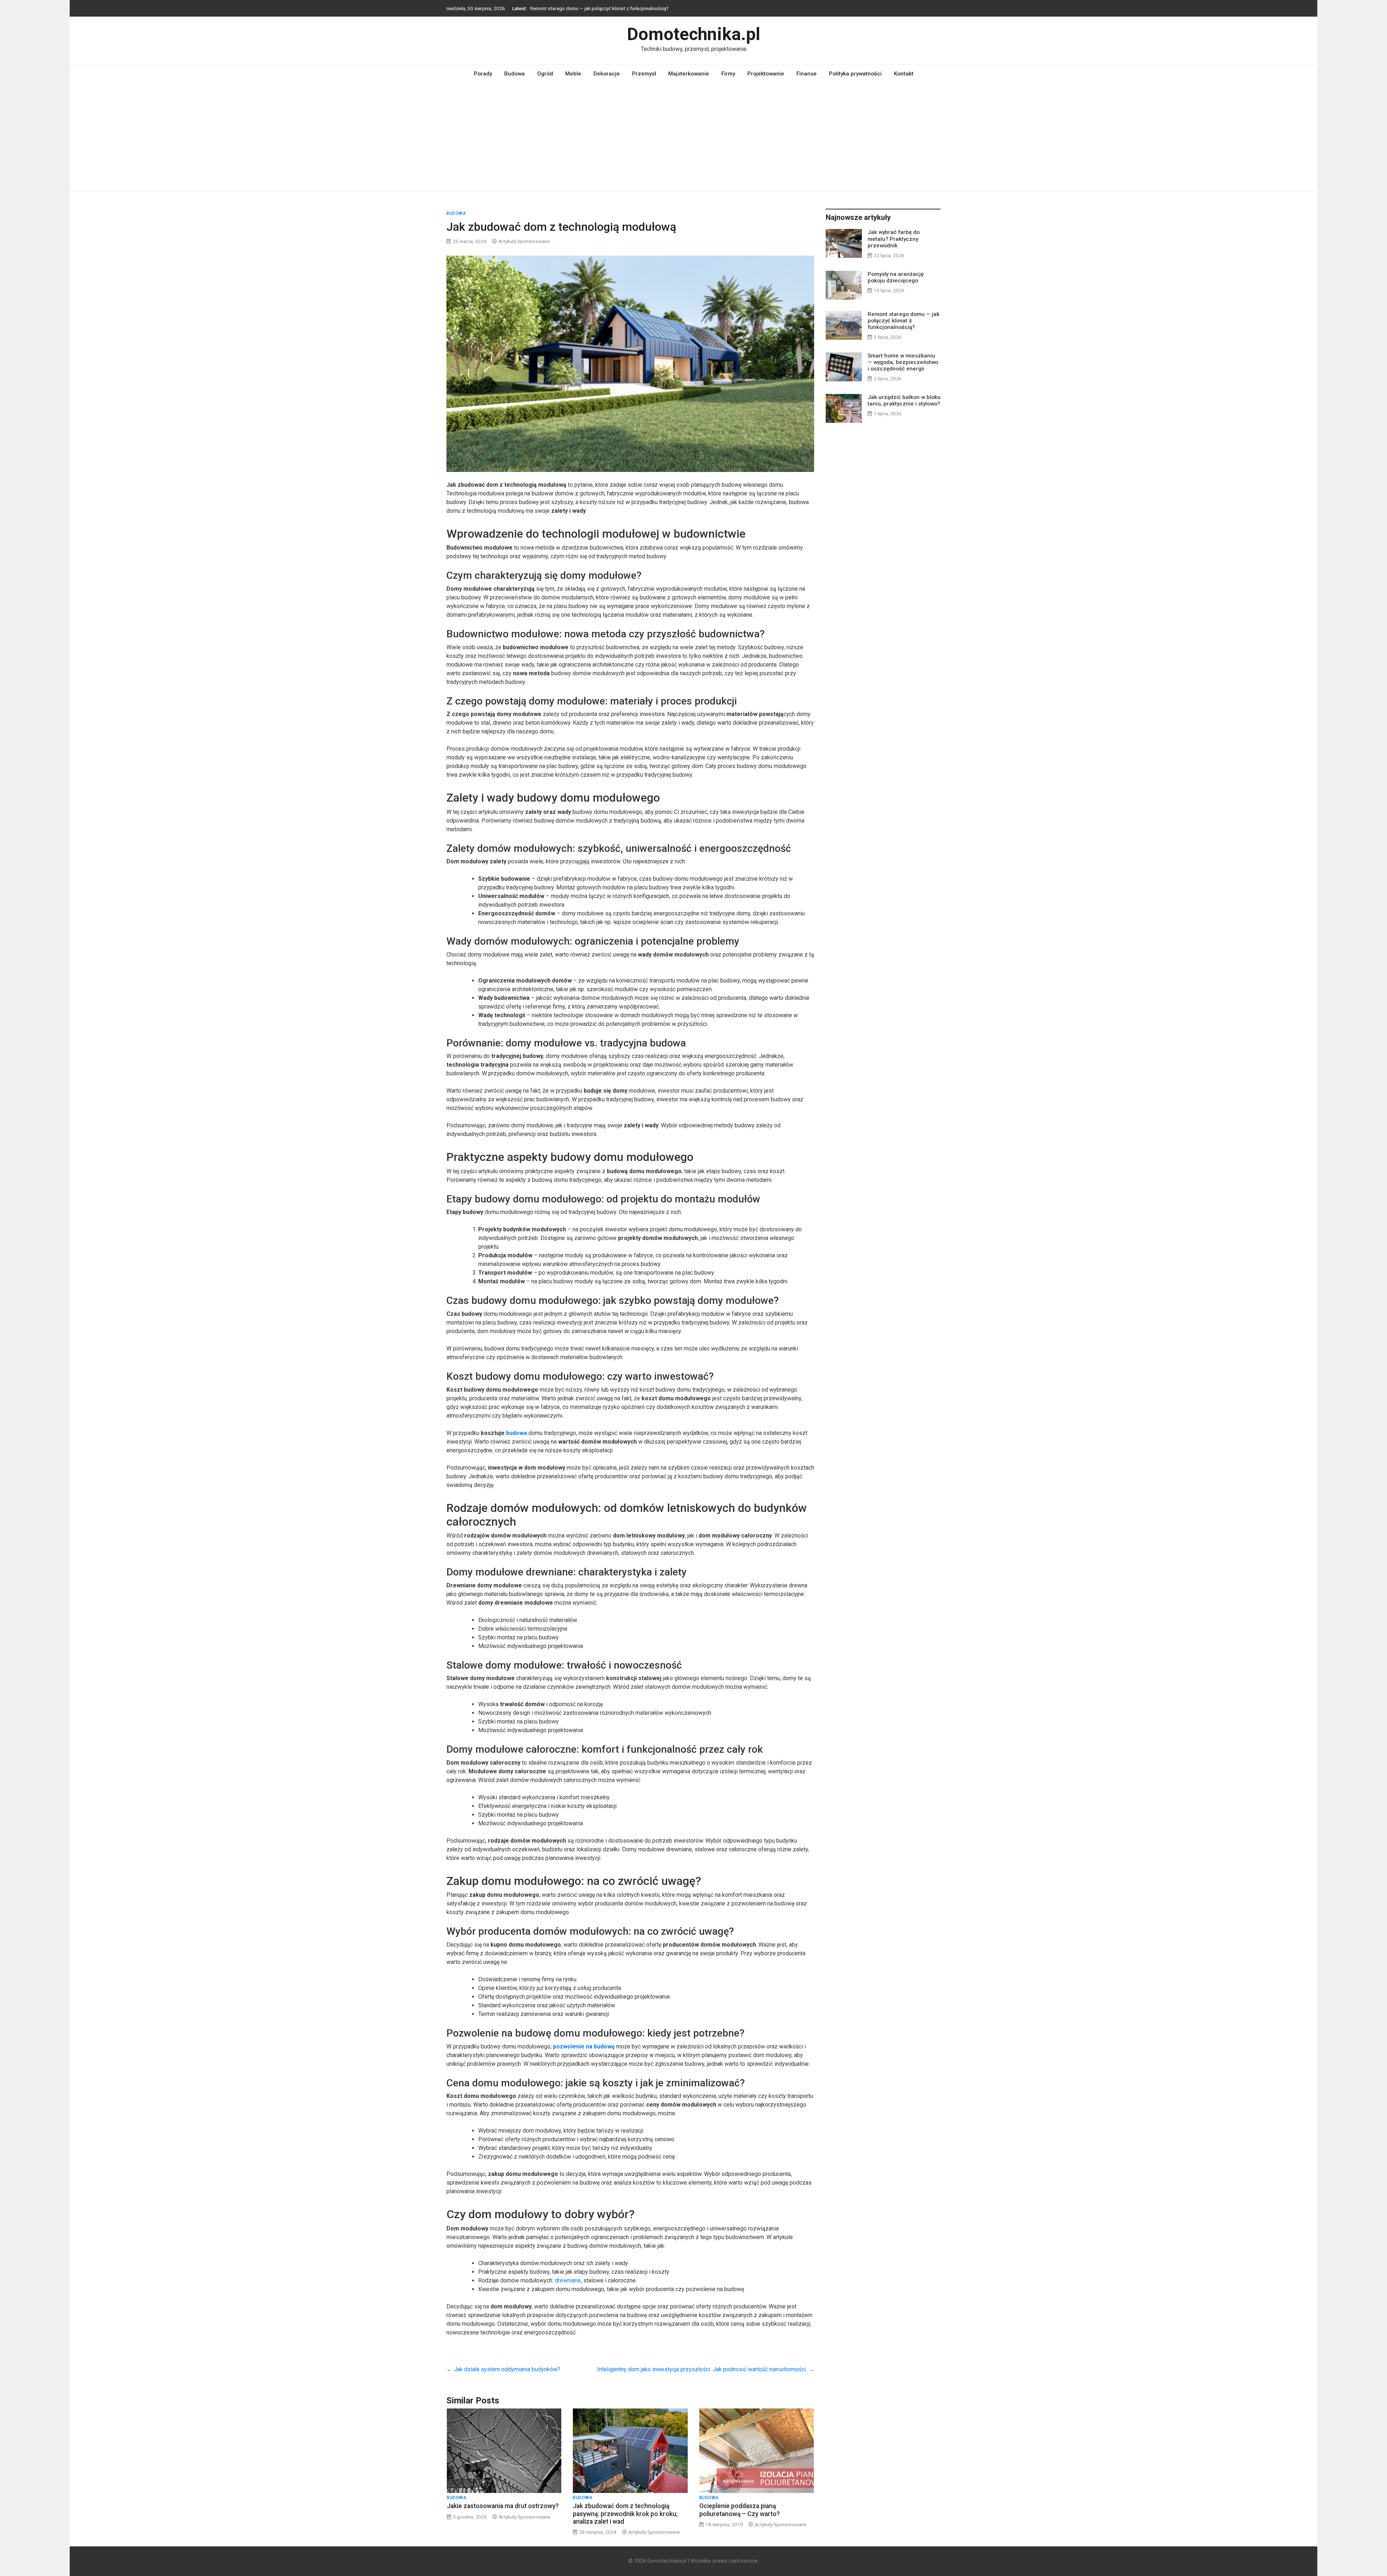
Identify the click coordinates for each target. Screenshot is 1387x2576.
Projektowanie (766, 74)
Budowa (515, 74)
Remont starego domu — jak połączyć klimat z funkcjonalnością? (904, 321)
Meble (573, 74)
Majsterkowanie (689, 74)
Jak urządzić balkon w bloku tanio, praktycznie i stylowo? (591, 8)
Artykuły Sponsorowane (524, 241)
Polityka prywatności (855, 74)
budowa (517, 1433)
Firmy (728, 74)
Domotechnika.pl (694, 34)
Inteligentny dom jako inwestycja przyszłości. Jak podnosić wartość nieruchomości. (706, 2369)
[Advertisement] (693, 137)
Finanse (807, 74)
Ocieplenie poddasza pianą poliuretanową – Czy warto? (740, 2510)
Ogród (545, 74)
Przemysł (644, 74)
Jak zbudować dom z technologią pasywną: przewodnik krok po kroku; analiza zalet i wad (625, 2514)
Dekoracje (607, 74)
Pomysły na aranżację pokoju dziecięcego (896, 277)
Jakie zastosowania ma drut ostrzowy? (503, 2506)
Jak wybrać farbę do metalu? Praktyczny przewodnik (894, 239)
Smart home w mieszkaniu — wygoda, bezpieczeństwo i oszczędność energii (903, 362)
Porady (483, 74)
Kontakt (904, 74)
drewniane (568, 2280)
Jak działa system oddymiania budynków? (503, 2369)
